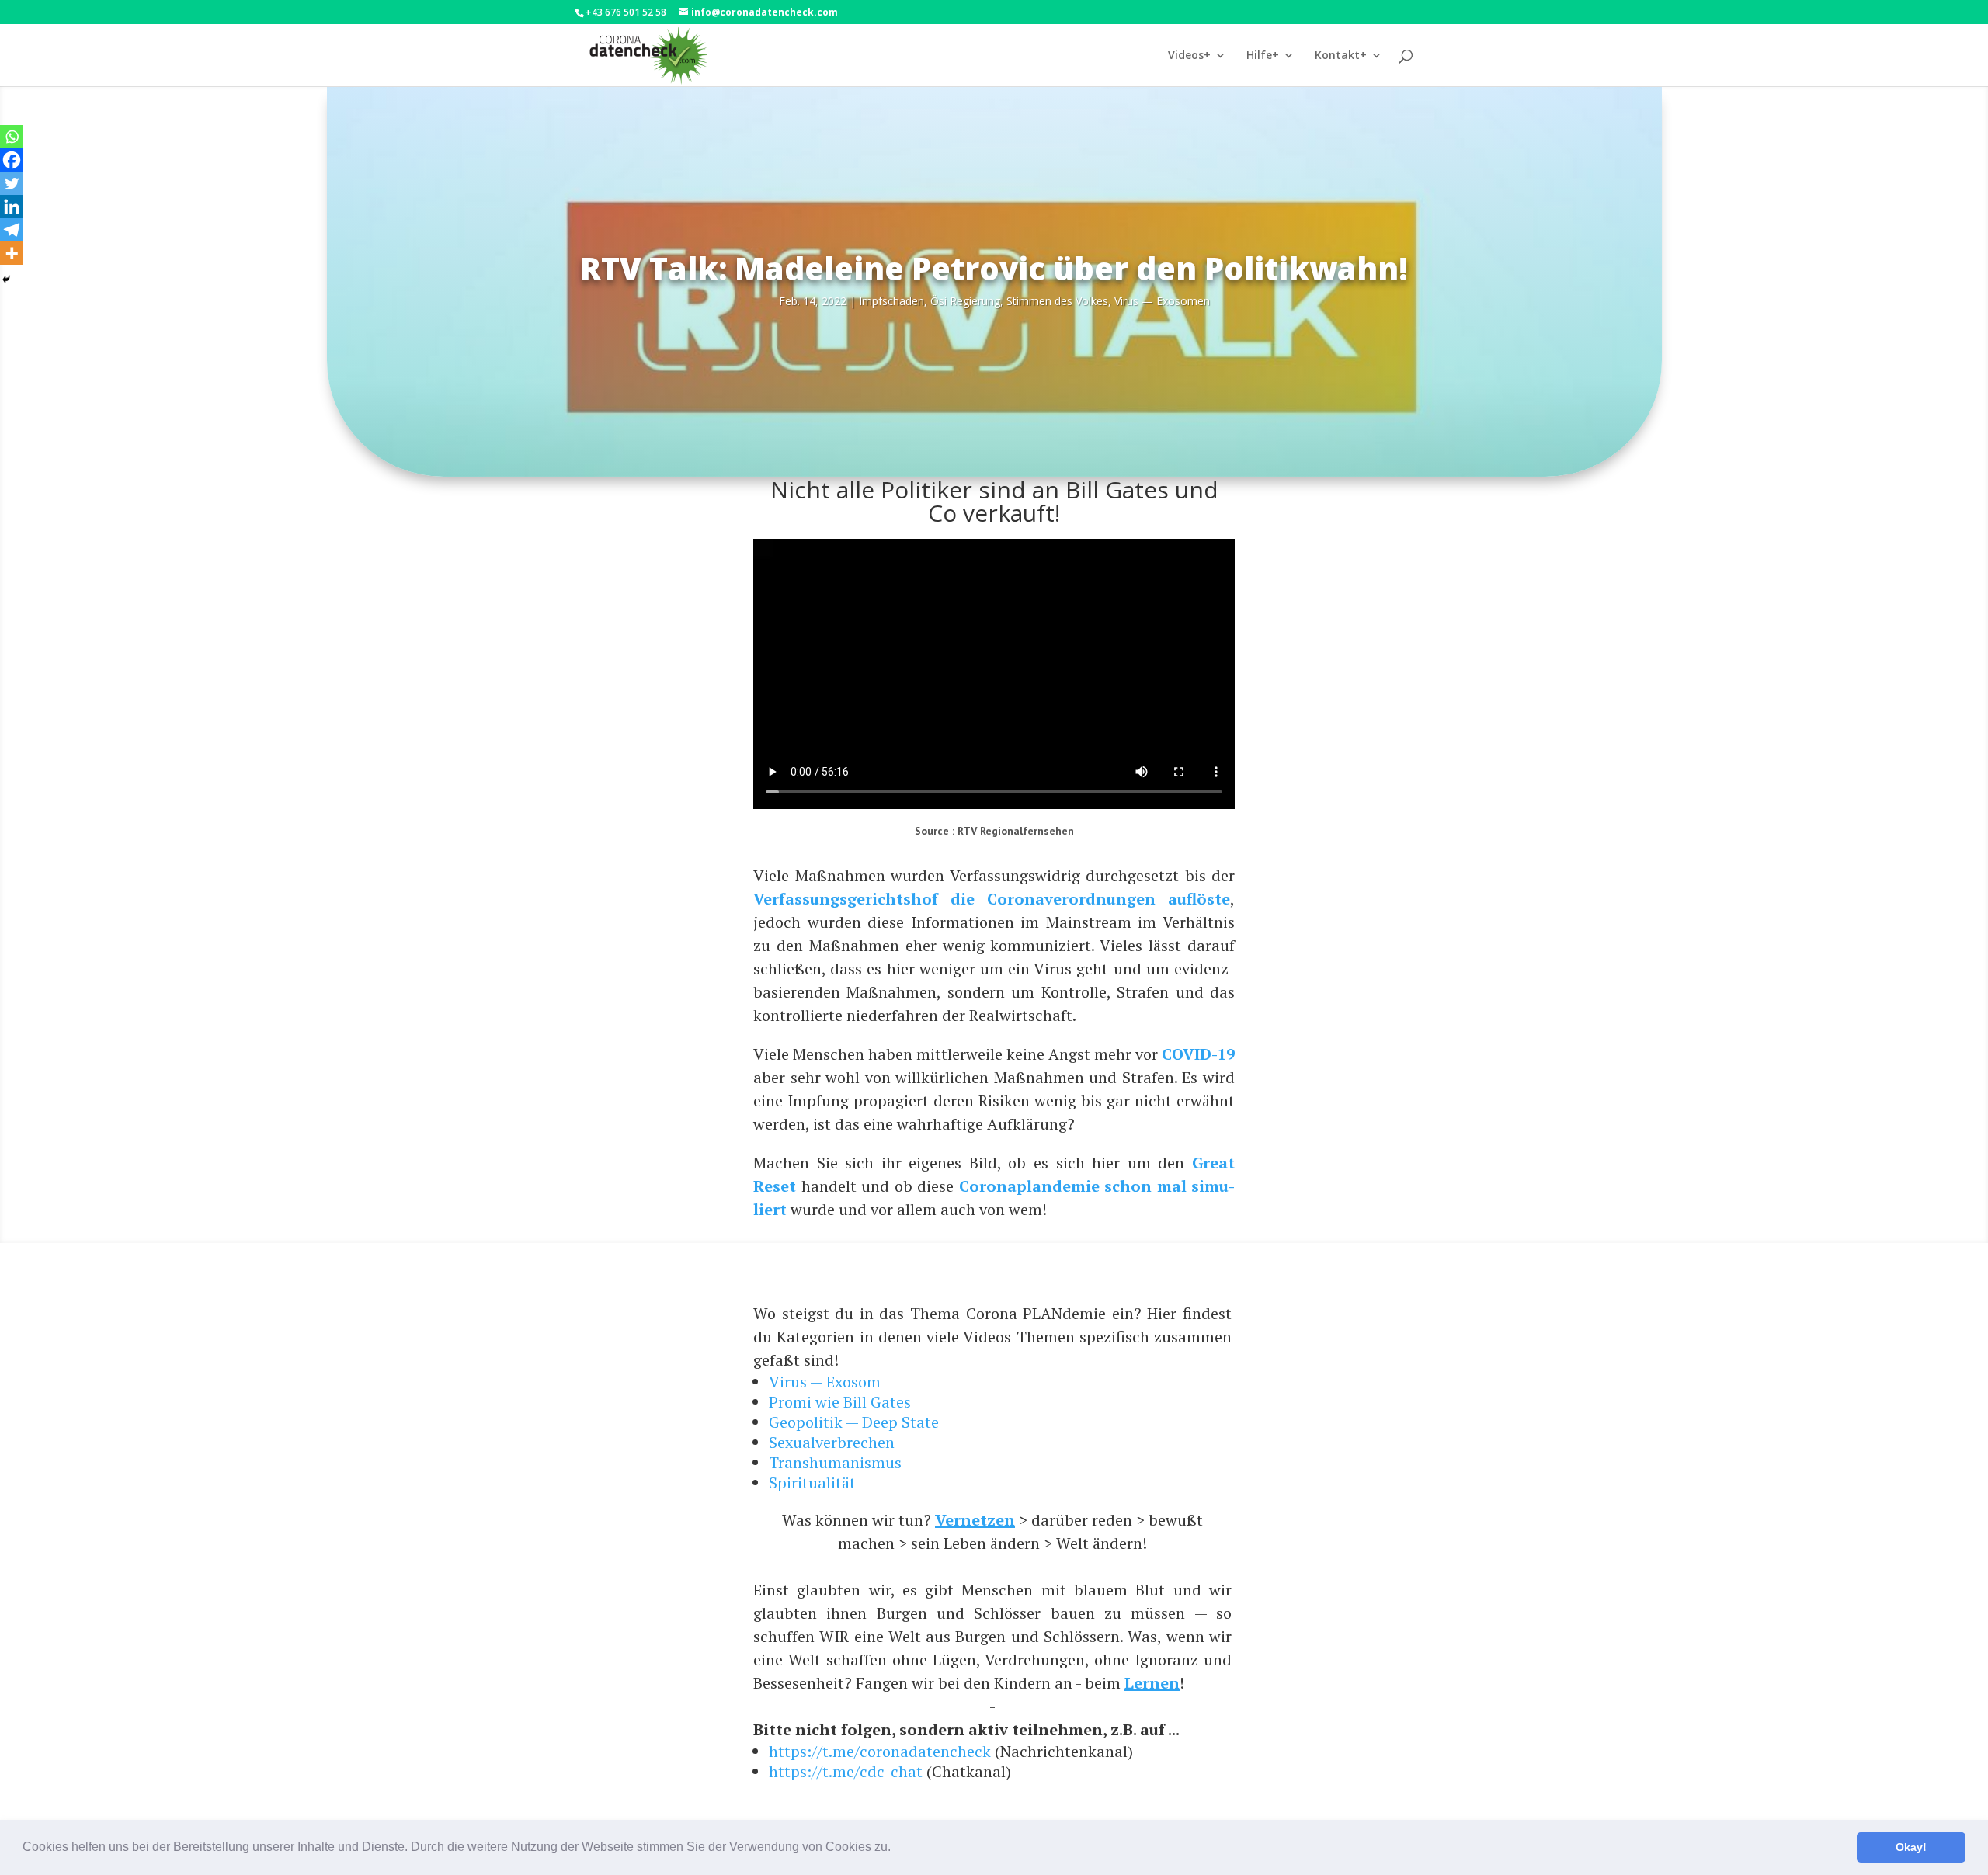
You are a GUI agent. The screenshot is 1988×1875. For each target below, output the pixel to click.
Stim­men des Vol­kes (1057, 301)
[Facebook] (12, 160)
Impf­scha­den (891, 301)
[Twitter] (12, 183)
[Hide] (6, 280)
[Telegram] (12, 230)
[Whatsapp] (12, 137)
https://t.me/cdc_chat (846, 1771)
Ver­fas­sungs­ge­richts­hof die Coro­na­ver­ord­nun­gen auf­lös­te (992, 899)
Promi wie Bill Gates (840, 1402)
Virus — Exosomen (1162, 301)
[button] (896, 1849)
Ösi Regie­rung (965, 301)
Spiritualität (812, 1483)
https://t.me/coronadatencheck (880, 1751)
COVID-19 (1198, 1054)
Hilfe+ (1263, 56)
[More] (12, 253)
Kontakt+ (1341, 56)
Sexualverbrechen (832, 1442)
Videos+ (1189, 56)
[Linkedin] (12, 207)
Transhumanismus (835, 1462)
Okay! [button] (1911, 1847)
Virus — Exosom (825, 1382)
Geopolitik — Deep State (854, 1422)
